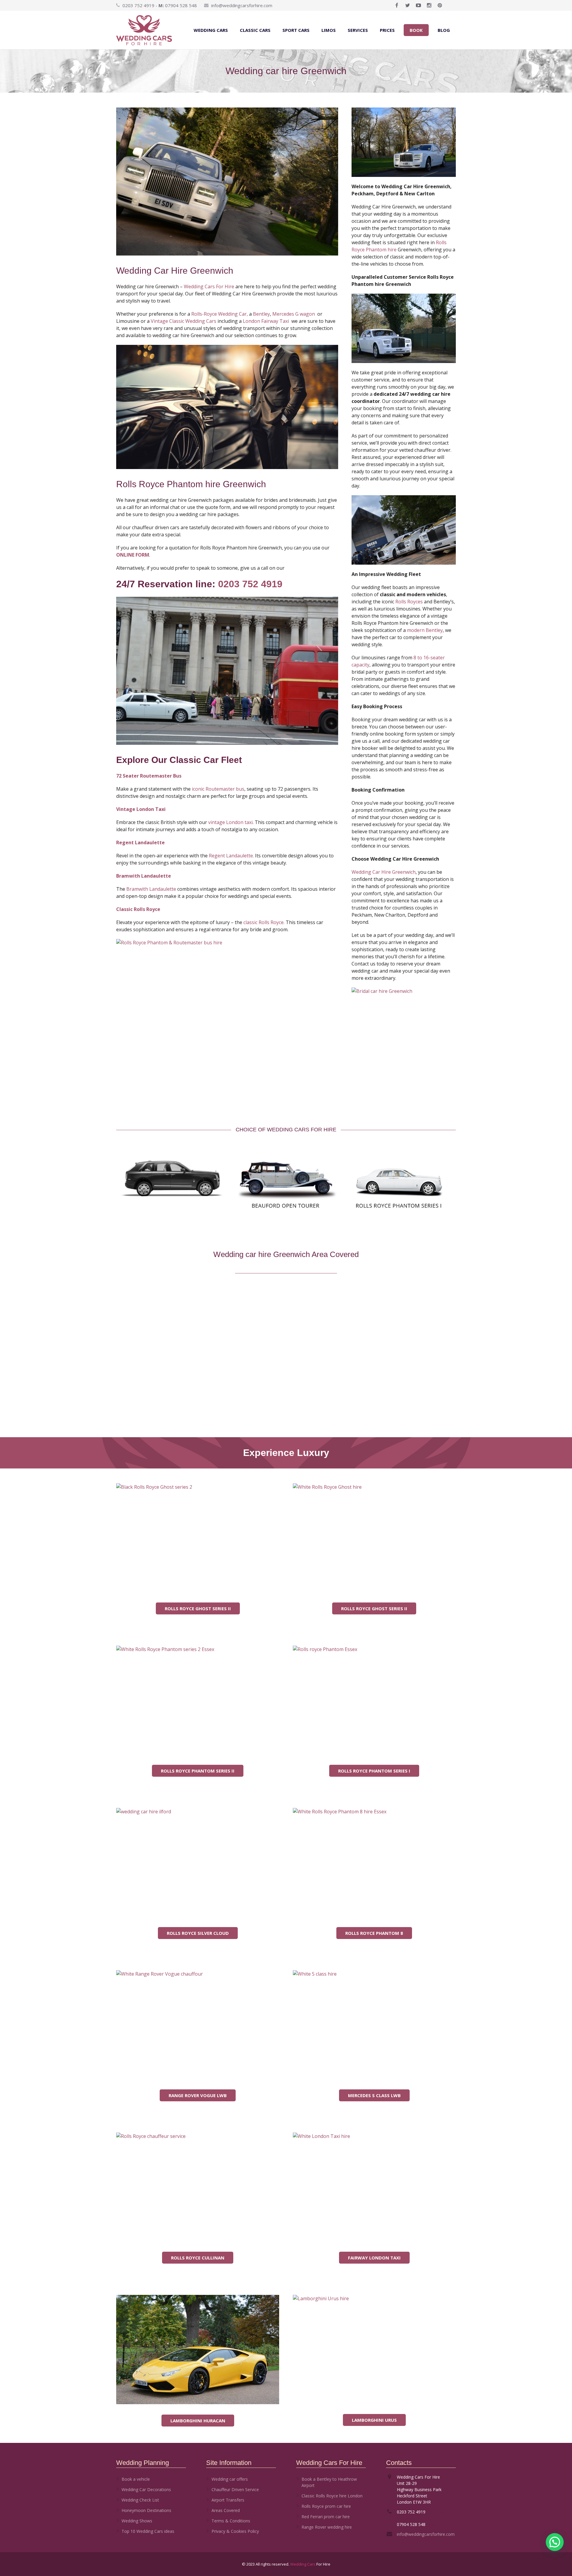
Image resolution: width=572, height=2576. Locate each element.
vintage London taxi (230, 822)
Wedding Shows (137, 2521)
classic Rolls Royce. (264, 922)
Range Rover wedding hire (327, 2527)
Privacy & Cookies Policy (235, 2531)
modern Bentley (425, 630)
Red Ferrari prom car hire (326, 2517)
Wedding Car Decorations (146, 2489)
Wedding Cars (303, 2564)
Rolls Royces (409, 602)
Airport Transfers (228, 2500)
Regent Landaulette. (231, 856)
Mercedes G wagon (294, 314)
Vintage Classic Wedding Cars (184, 321)
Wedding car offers (230, 2479)
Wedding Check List (140, 2500)
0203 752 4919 (250, 584)
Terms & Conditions (231, 2521)
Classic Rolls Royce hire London (332, 2496)
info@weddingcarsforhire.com (242, 5)
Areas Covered (226, 2510)
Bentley (261, 314)
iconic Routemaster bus (218, 789)
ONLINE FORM (133, 555)
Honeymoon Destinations (146, 2510)
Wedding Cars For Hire (209, 286)
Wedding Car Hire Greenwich (384, 872)
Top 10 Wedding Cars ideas (148, 2531)
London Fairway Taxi (266, 321)
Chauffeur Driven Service (235, 2489)
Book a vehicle (136, 2479)
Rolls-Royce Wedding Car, (220, 314)
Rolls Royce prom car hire (326, 2506)
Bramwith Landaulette (151, 889)
